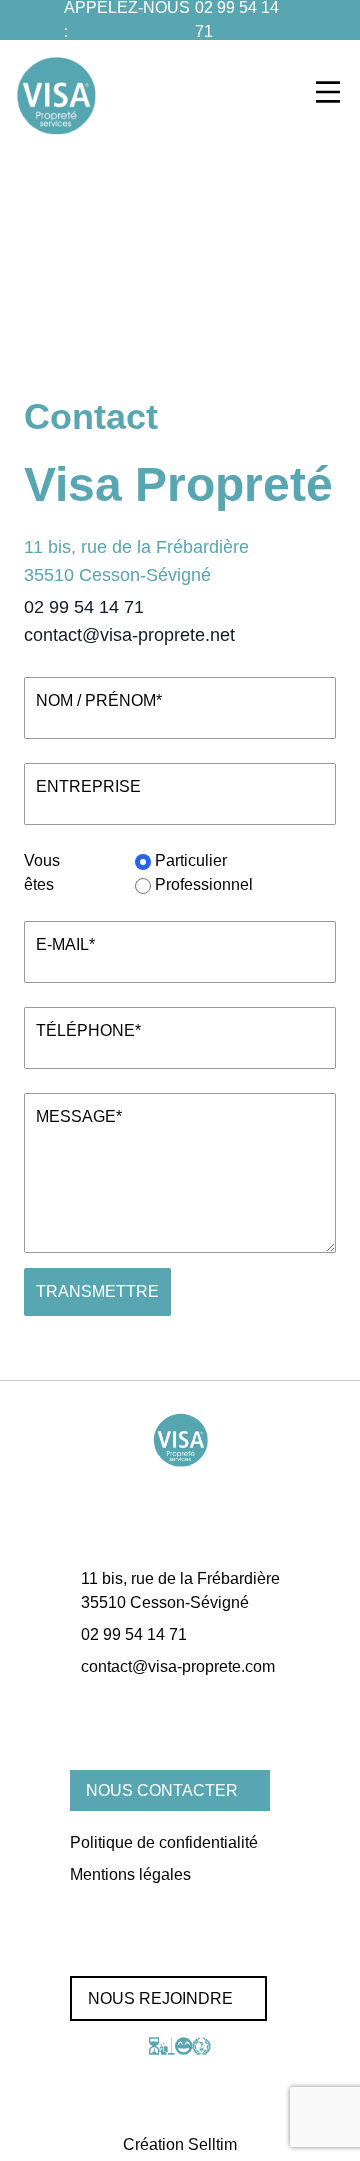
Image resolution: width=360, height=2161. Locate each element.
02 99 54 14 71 (84, 607)
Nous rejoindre (160, 1998)
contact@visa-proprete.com (178, 1666)
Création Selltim (180, 2144)
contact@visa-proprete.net (129, 635)
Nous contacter (162, 1790)
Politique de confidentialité (164, 1842)
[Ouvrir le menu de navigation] (328, 92)
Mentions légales (130, 1874)
